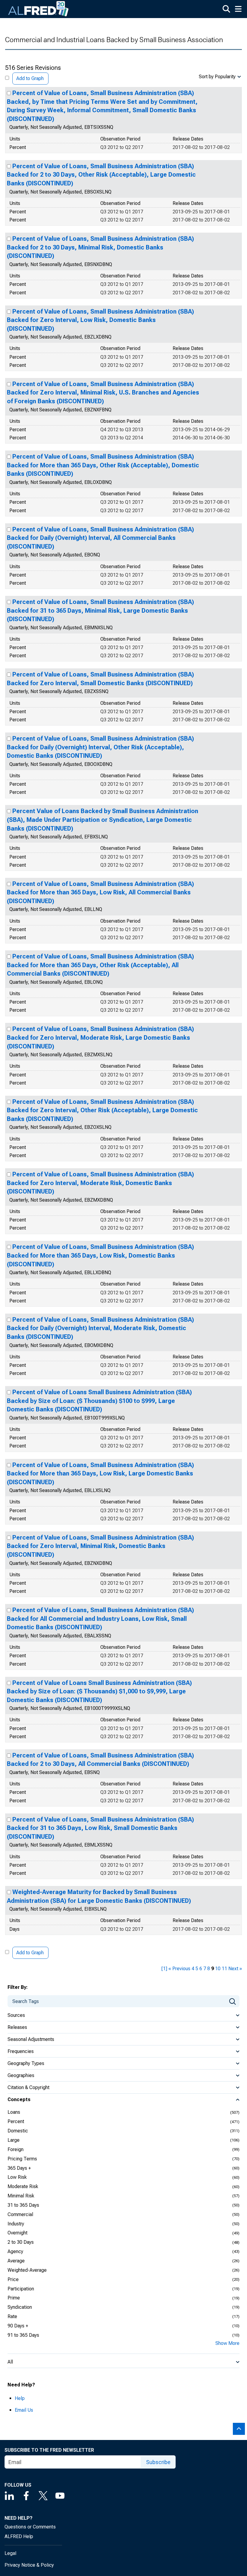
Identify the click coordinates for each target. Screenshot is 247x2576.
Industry (16, 2224)
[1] (164, 1969)
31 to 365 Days (23, 2205)
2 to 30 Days (21, 2242)
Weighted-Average (27, 2270)
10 (218, 1969)
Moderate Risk (23, 2186)
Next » (235, 1969)
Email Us (24, 2410)
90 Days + (18, 2326)
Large (14, 2140)
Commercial (20, 2214)
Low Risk (17, 2177)
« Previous (179, 1969)
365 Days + (19, 2168)
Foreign (16, 2149)
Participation (21, 2289)
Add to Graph (30, 78)
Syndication (20, 2307)
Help (20, 2398)
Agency (15, 2251)
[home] (39, 9)
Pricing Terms (22, 2159)
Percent (16, 2121)
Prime (14, 2298)
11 (224, 1969)
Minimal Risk (21, 2196)
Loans (14, 2112)
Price (13, 2279)
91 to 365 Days (23, 2335)
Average (16, 2261)
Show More (227, 2343)
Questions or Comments (30, 2527)
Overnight (17, 2233)
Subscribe (158, 2462)
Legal (10, 2553)
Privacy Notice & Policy (29, 2565)
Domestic (18, 2131)
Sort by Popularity (217, 77)
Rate (12, 2316)
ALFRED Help (19, 2536)
